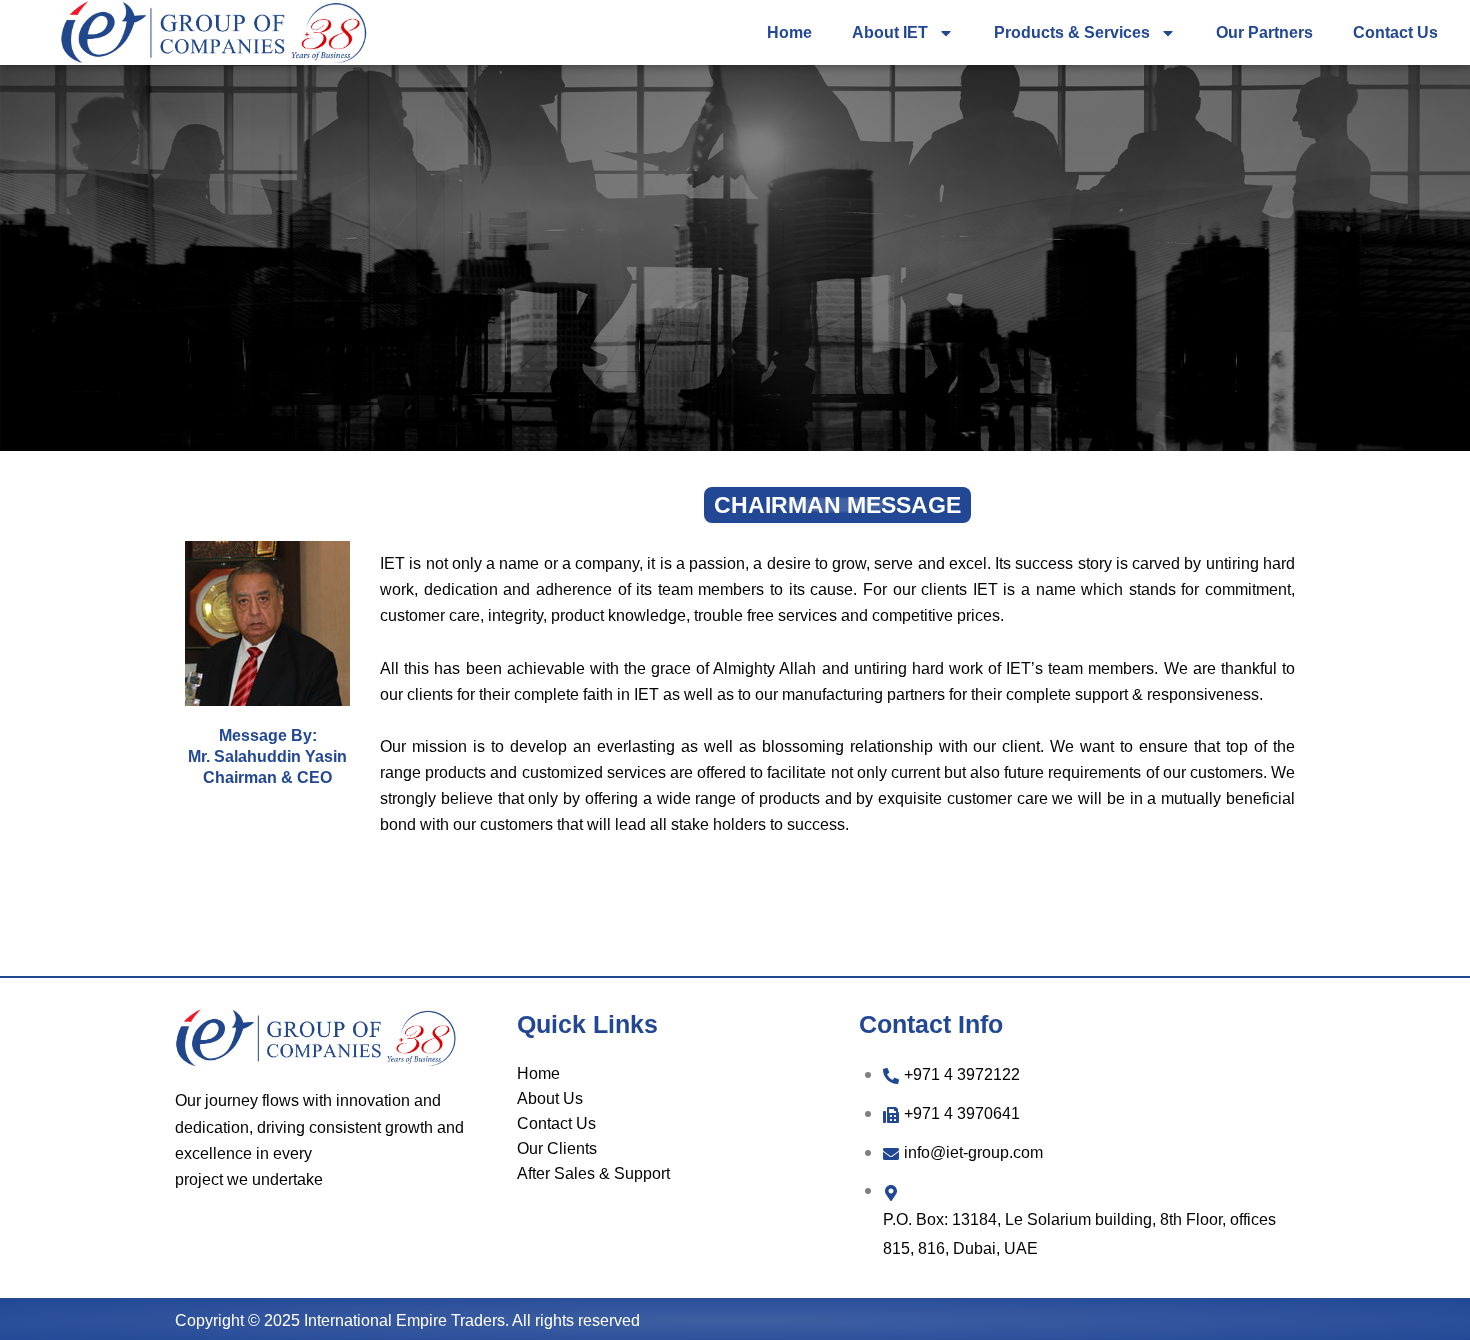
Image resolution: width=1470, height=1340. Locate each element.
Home (789, 32)
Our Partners (1264, 32)
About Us (550, 1098)
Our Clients (557, 1148)
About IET (890, 32)
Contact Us (1395, 32)
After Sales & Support (593, 1173)
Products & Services (1072, 32)
